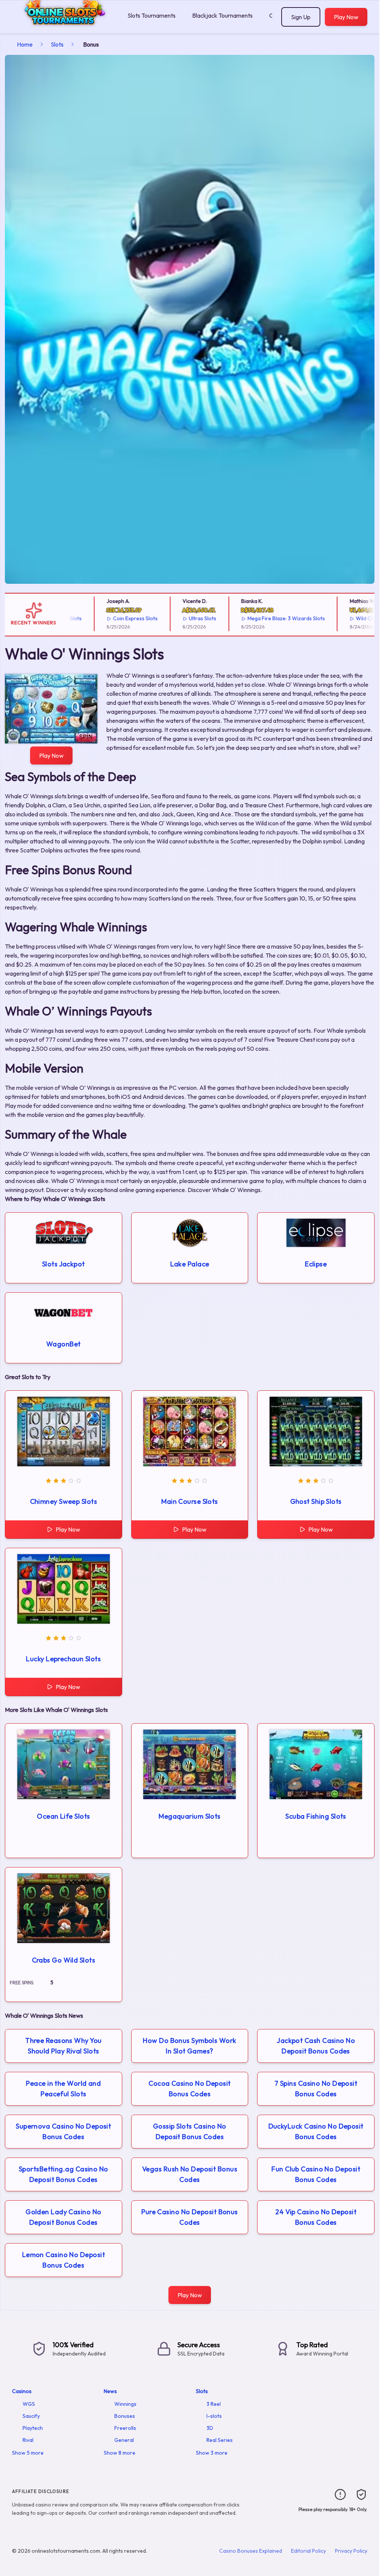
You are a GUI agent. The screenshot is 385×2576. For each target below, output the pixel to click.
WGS (29, 2404)
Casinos (22, 2391)
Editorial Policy (308, 2551)
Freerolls (125, 2428)
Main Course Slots (190, 1501)
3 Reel (214, 2404)
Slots (57, 44)
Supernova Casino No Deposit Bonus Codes (63, 2131)
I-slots (214, 2416)
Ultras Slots (173, 618)
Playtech (33, 2428)
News (110, 2391)
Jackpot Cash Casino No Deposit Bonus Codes (316, 2046)
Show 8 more (120, 2453)
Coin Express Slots (106, 618)
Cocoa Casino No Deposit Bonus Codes (189, 2089)
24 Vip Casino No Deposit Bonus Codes (316, 2217)
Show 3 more (212, 2453)
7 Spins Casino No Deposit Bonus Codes (316, 2089)
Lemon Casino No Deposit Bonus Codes (64, 2260)
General (124, 2440)
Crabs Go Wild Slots (64, 1960)
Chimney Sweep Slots (64, 1501)
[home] (62, 28)
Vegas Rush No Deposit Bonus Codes (190, 2174)
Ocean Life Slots (63, 1816)
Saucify (31, 2416)
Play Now (346, 17)
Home (25, 44)
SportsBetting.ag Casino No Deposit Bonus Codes (64, 2174)
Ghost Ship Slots (316, 1501)
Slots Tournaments (152, 15)
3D (210, 2428)
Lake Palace (190, 1264)
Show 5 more (28, 2453)
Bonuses (125, 2416)
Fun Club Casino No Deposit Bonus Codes (316, 2174)
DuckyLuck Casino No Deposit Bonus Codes (316, 2131)
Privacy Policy (351, 2551)
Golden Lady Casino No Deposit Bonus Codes (63, 2217)
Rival (28, 2440)
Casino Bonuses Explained (251, 2551)
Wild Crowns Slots (348, 618)
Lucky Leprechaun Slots (63, 1659)
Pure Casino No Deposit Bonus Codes (190, 2217)
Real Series (220, 2440)
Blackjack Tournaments (222, 15)
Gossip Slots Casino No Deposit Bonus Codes (190, 2131)
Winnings (125, 2404)
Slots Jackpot (64, 1264)
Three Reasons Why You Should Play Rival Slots (63, 2046)
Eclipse (316, 1264)
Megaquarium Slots (190, 1816)
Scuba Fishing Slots (316, 1816)
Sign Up (301, 17)
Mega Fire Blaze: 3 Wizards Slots (256, 618)
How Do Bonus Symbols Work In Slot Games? (189, 2046)
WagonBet (64, 1344)
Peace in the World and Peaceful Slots (63, 2089)
